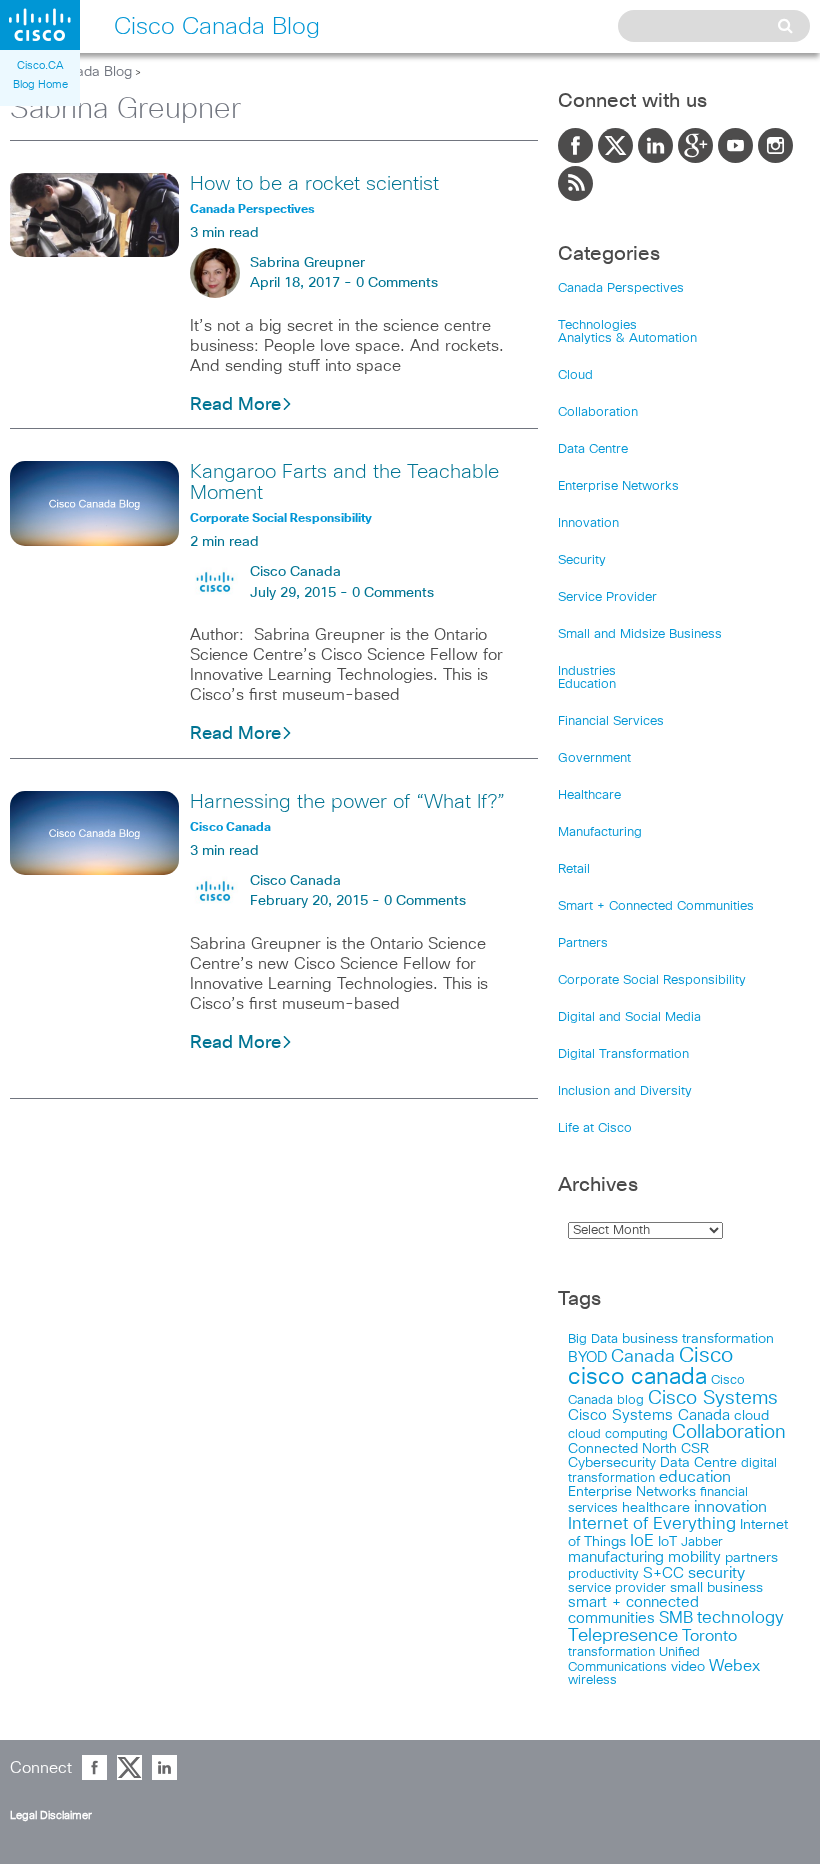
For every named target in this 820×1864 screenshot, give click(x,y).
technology (740, 1618)
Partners (583, 943)
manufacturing (616, 1557)
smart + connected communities (633, 1610)
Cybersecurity (612, 1463)
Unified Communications (634, 1659)
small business (716, 1588)
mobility (694, 1557)
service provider (617, 1588)
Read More (235, 405)
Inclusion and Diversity (625, 1091)
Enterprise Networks (618, 486)
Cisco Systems (713, 1398)
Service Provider (607, 597)
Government (594, 758)
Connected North (622, 1449)
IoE (642, 1541)
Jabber (702, 1542)
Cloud (575, 375)
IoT (667, 1542)
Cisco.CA (40, 65)
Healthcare (589, 795)
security (716, 1573)
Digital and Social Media (629, 1017)
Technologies (597, 325)
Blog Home (40, 84)
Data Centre (593, 449)
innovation (730, 1507)
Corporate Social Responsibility (652, 980)
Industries (587, 671)
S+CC (663, 1573)
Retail (574, 869)
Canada (643, 1357)
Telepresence (623, 1636)
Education (587, 684)
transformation (611, 1652)
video (688, 1667)
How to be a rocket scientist (314, 184)
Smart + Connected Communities (656, 906)
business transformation (698, 1339)
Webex (734, 1666)
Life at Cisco (595, 1128)
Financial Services (611, 721)
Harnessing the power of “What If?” (347, 802)
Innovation (588, 523)
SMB (676, 1618)
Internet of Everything (652, 1524)
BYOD (587, 1357)
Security (582, 560)
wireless (592, 1680)
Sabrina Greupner (307, 263)
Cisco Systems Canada (649, 1415)
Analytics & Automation (627, 338)
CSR (695, 1449)
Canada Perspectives (621, 288)
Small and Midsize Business (640, 634)
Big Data (593, 1339)
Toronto (709, 1636)
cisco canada (637, 1377)
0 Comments (397, 283)
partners (751, 1558)
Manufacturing (600, 832)
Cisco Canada (295, 572)
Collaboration (598, 412)
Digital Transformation (623, 1054)
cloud (751, 1416)
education (695, 1477)
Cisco (706, 1356)
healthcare (656, 1508)
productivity (603, 1574)
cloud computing (618, 1434)
